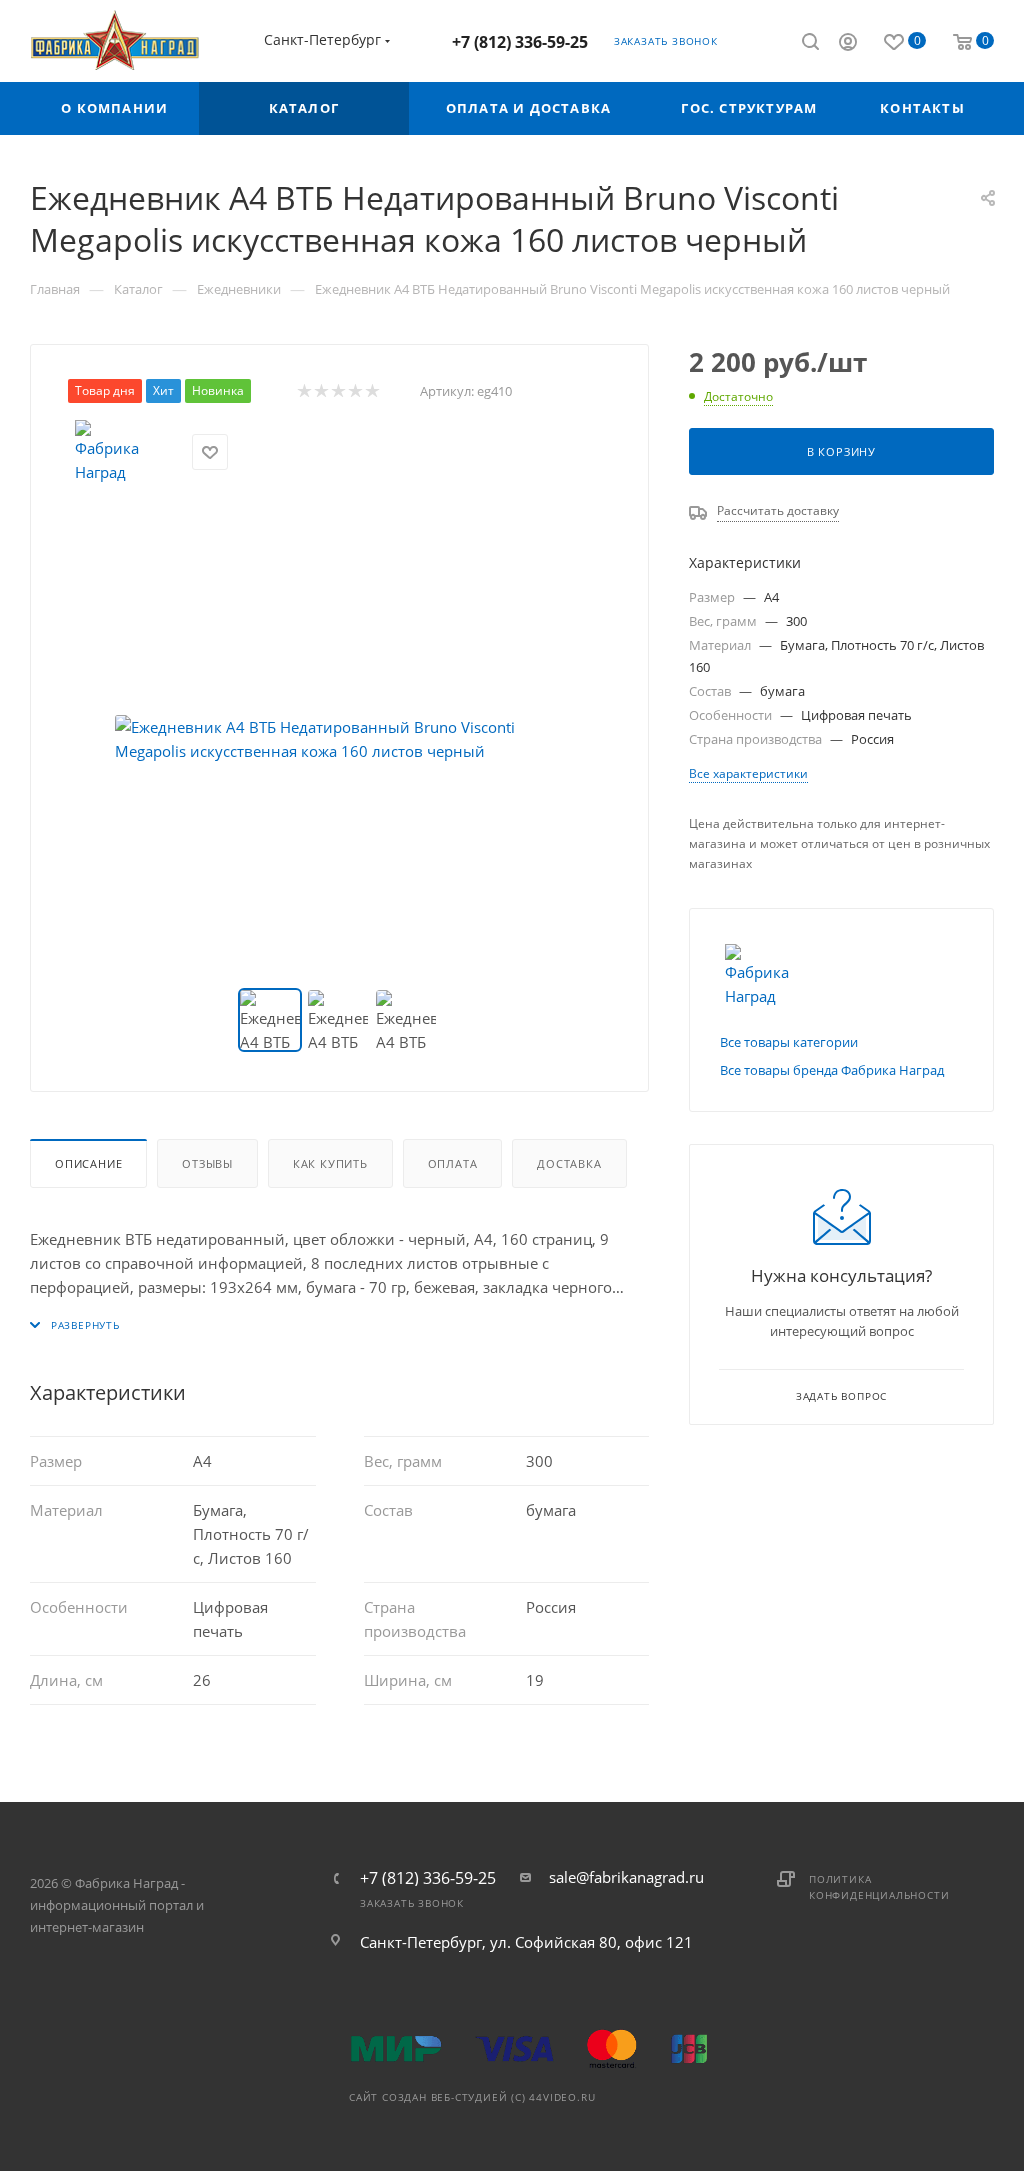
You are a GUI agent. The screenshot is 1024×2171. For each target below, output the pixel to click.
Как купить (330, 1163)
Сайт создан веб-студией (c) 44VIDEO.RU (472, 2097)
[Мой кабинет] (848, 44)
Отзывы (207, 1163)
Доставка (569, 1163)
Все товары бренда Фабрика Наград (832, 1070)
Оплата (453, 1163)
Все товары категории (789, 1042)
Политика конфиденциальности (879, 1887)
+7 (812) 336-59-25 (520, 42)
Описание (88, 1163)
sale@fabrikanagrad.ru (626, 1877)
